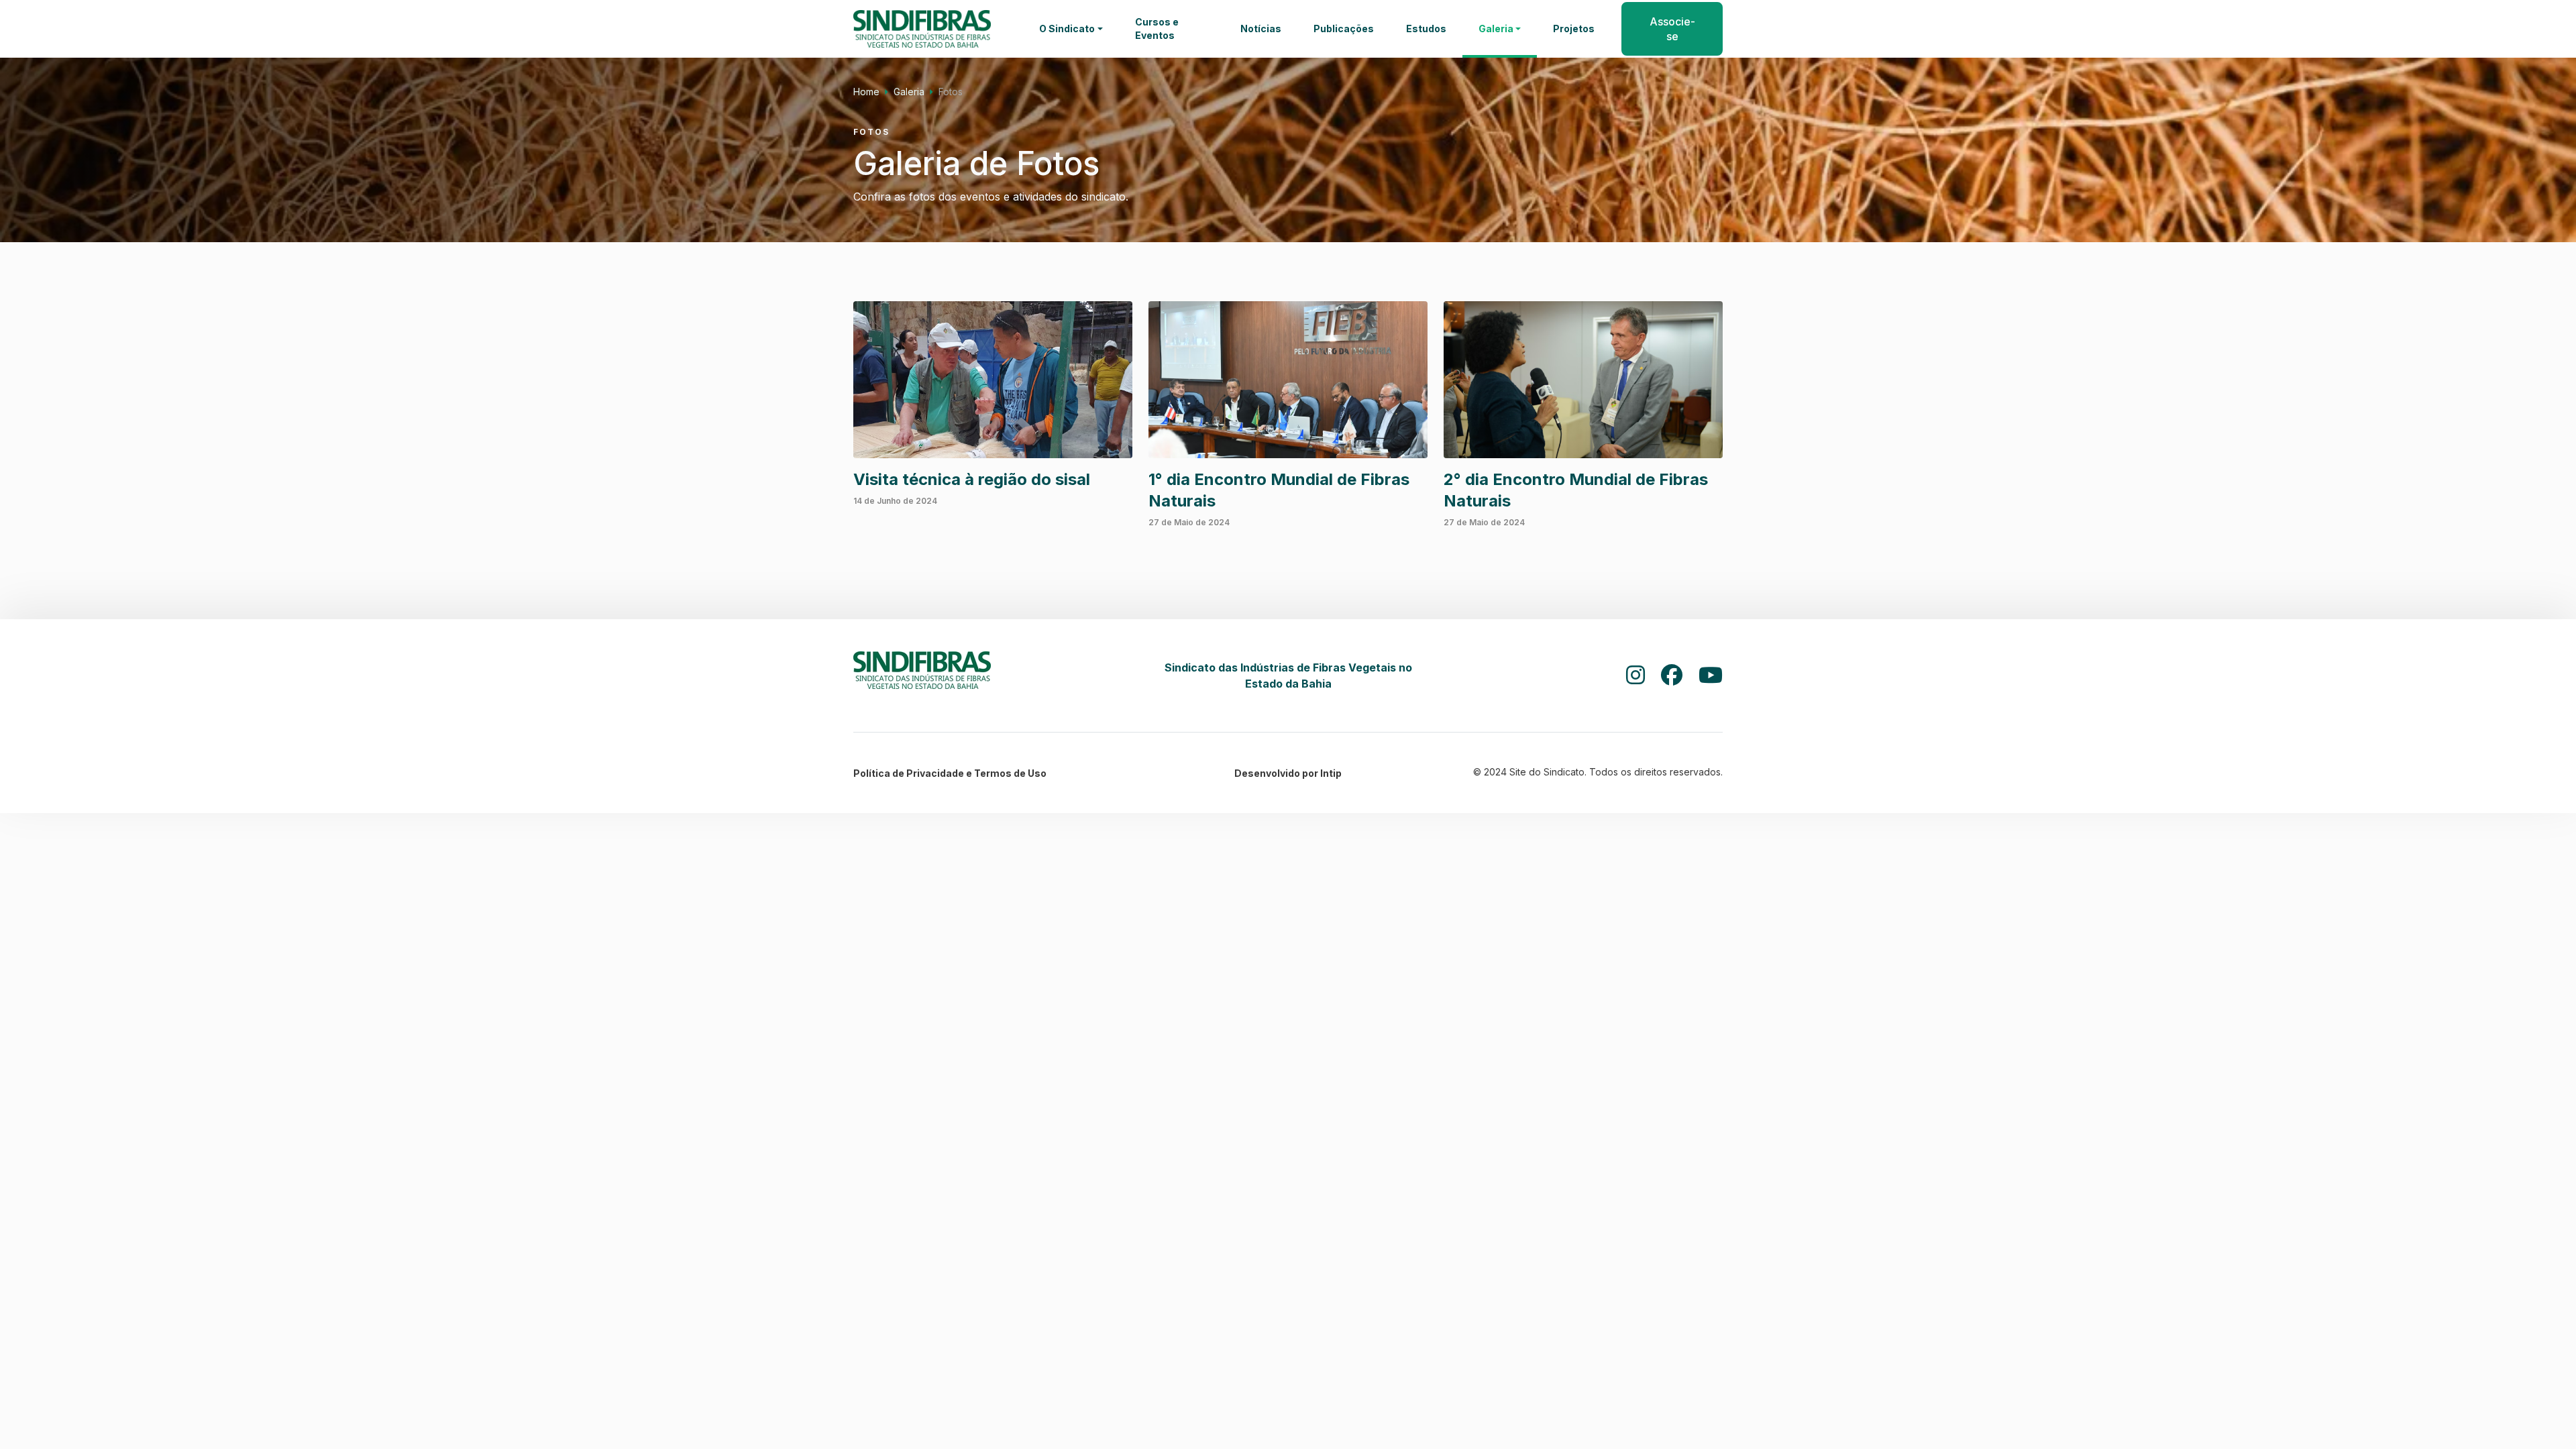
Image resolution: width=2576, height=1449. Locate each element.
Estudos (1426, 29)
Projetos (1574, 29)
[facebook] (1672, 676)
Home (866, 92)
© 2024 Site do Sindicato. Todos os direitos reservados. (1598, 772)
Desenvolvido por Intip (1288, 773)
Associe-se (1672, 29)
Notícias (1261, 29)
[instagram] (1635, 676)
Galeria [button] (1496, 29)
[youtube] (1711, 676)
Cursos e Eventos (1157, 29)
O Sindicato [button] (1067, 29)
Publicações (1344, 29)
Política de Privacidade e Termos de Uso (950, 773)
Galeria (909, 92)
